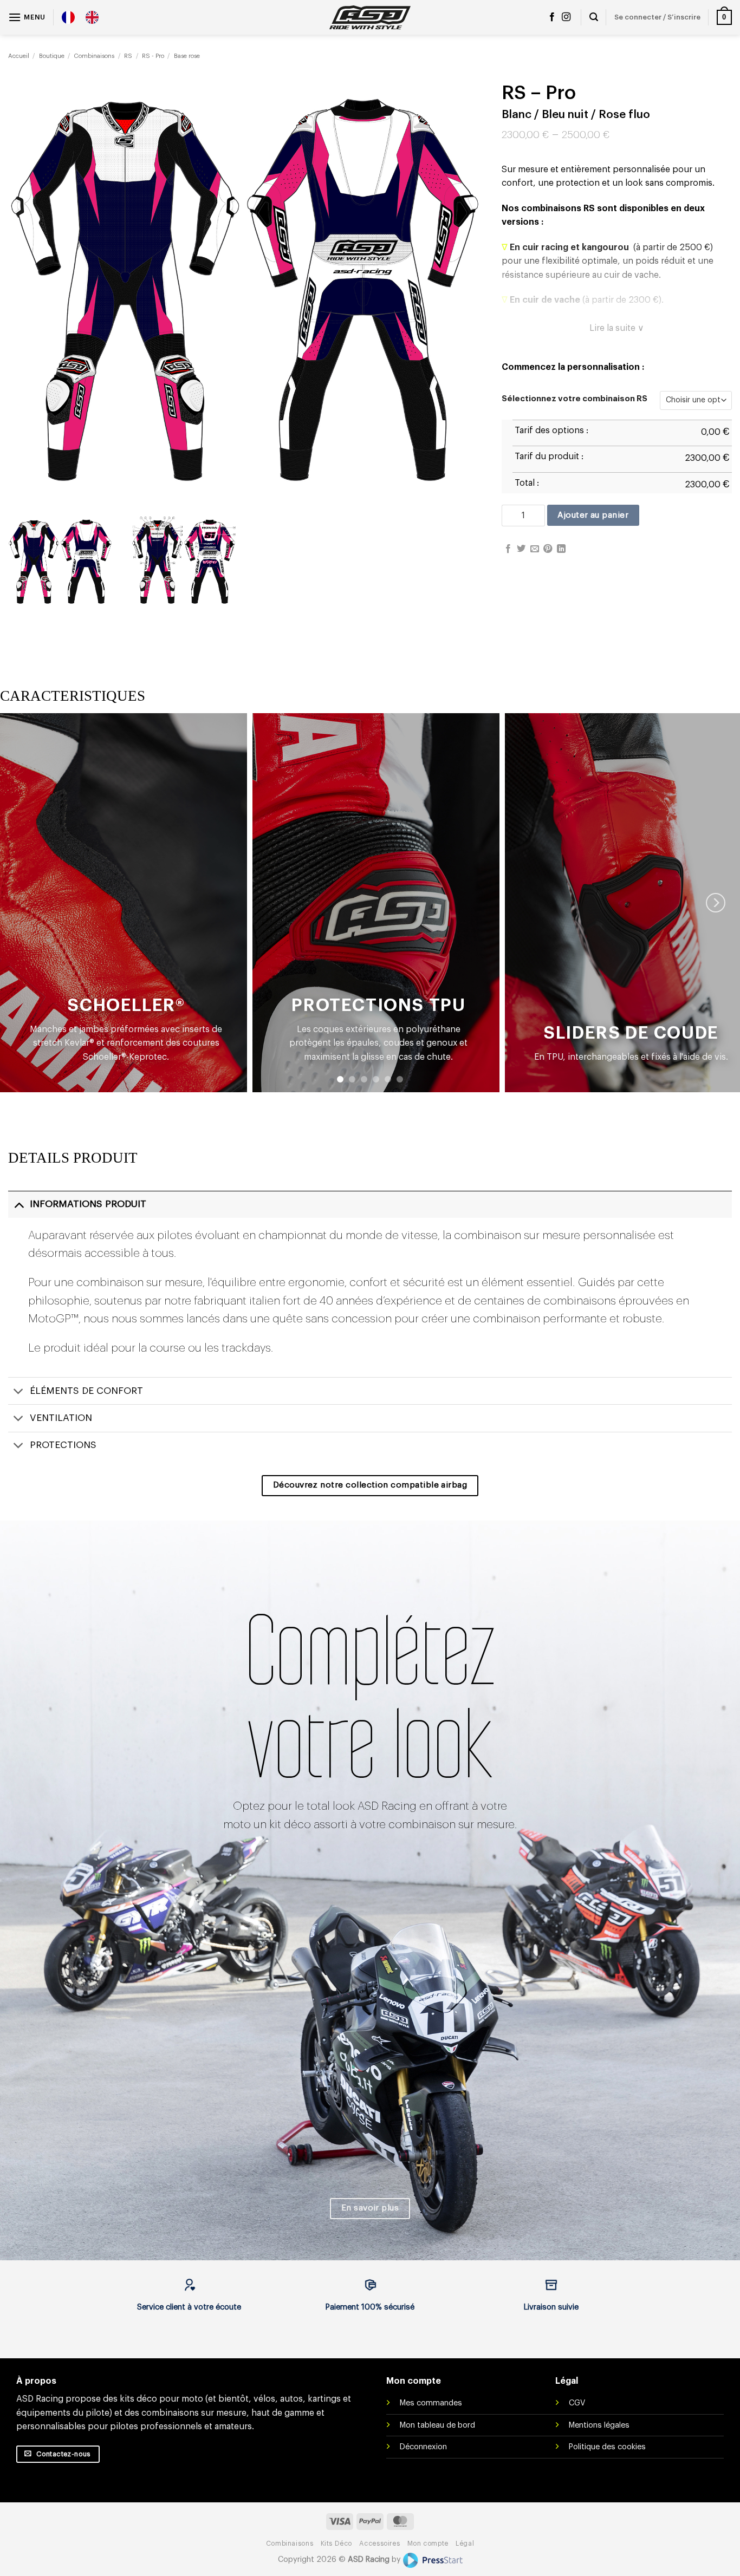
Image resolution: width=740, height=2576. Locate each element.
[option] (95, 17)
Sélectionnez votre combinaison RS (575, 399)
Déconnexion (423, 2447)
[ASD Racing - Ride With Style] (370, 17)
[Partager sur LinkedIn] (561, 549)
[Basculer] (19, 1204)
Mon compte (428, 2544)
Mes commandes (431, 2403)
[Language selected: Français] (86, 17)
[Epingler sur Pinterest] (548, 549)
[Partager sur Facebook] (508, 549)
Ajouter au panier (593, 515)
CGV (577, 2403)
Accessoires (379, 2544)
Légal (465, 2544)
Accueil (19, 56)
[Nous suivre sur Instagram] (566, 17)
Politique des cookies (607, 2447)
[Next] (716, 903)
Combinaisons (94, 56)
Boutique (52, 56)
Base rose (187, 56)
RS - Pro (153, 56)
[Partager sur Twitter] (521, 549)
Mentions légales (599, 2425)
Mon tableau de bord (437, 2425)
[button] (27, 17)
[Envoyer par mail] (535, 549)
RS (128, 56)
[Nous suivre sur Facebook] (552, 17)
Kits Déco (337, 2544)
